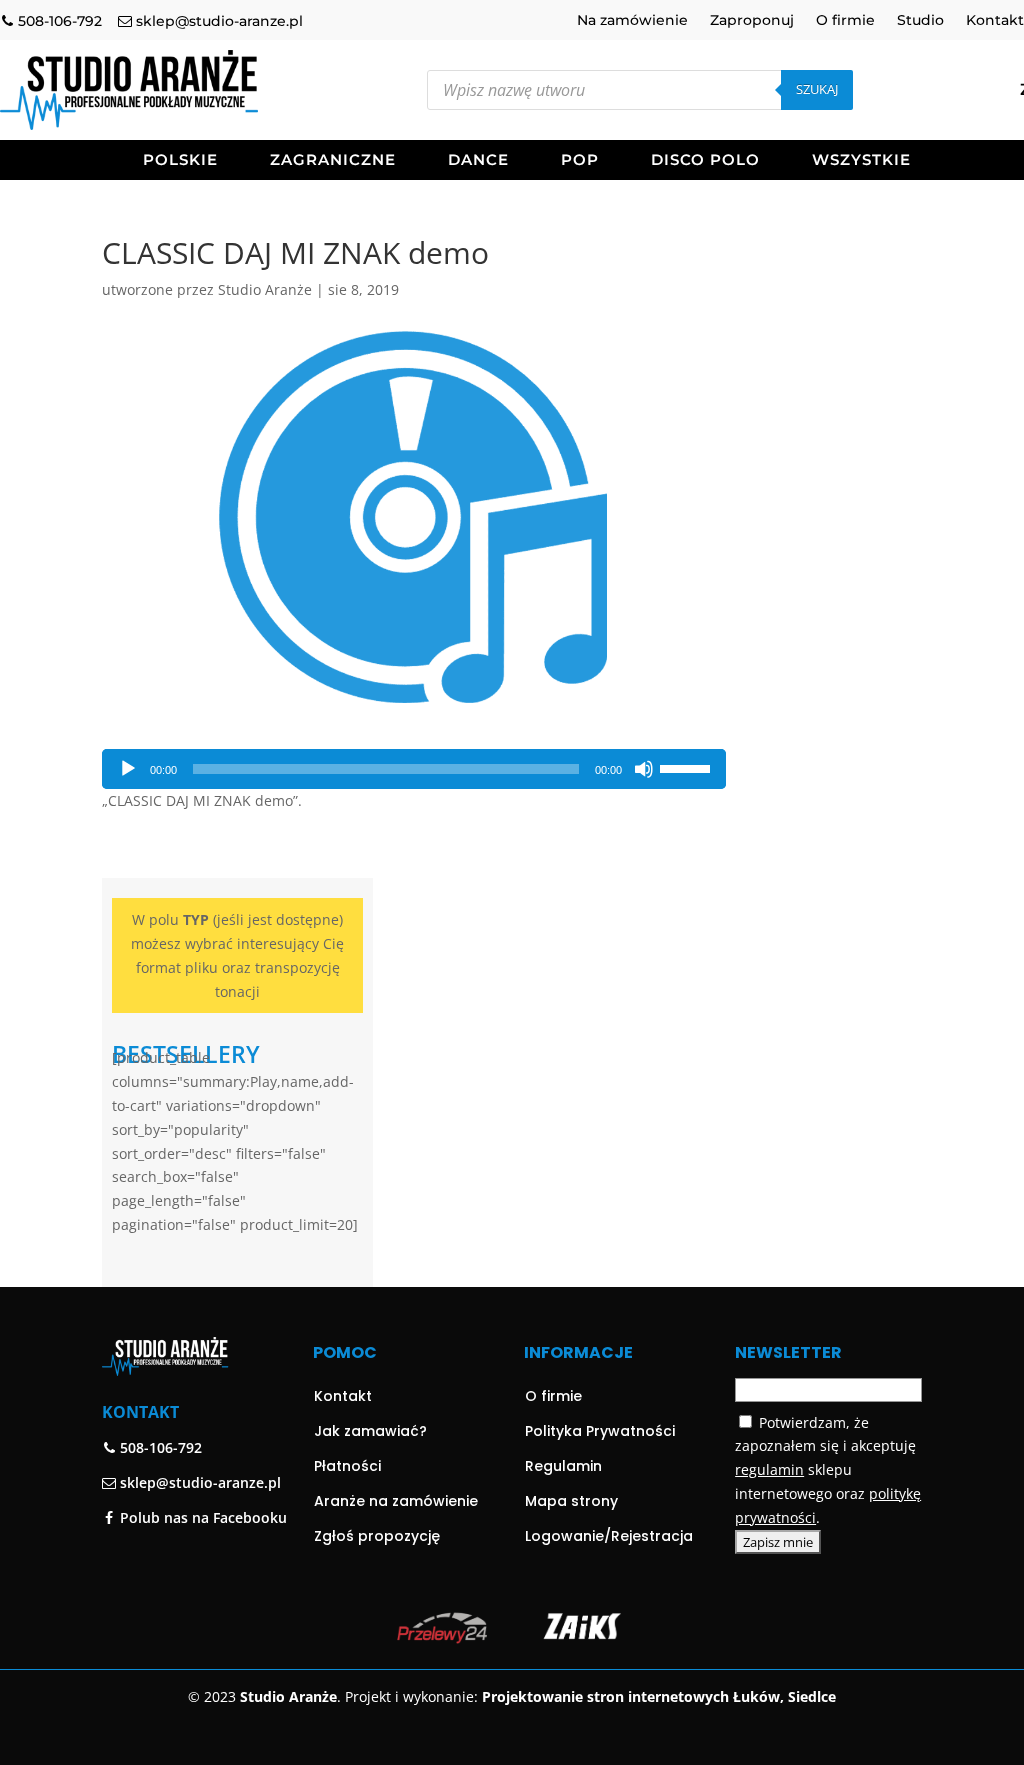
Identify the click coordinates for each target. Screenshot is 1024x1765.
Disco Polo (705, 161)
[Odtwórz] (128, 769)
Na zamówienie (632, 21)
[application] (414, 769)
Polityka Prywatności (600, 1431)
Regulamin (563, 1466)
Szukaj (817, 89)
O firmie (845, 21)
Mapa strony (571, 1501)
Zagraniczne (333, 161)
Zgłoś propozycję (377, 1536)
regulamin (769, 1469)
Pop (580, 161)
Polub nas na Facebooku (201, 1517)
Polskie (180, 161)
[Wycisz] (644, 769)
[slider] (688, 767)
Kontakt (995, 21)
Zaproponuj (752, 21)
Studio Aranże (265, 289)
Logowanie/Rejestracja (609, 1536)
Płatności (347, 1466)
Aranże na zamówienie (396, 1501)
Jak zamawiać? (370, 1431)
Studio (920, 21)
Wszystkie (861, 161)
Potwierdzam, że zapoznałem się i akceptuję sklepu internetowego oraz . (828, 1470)
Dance (478, 161)
